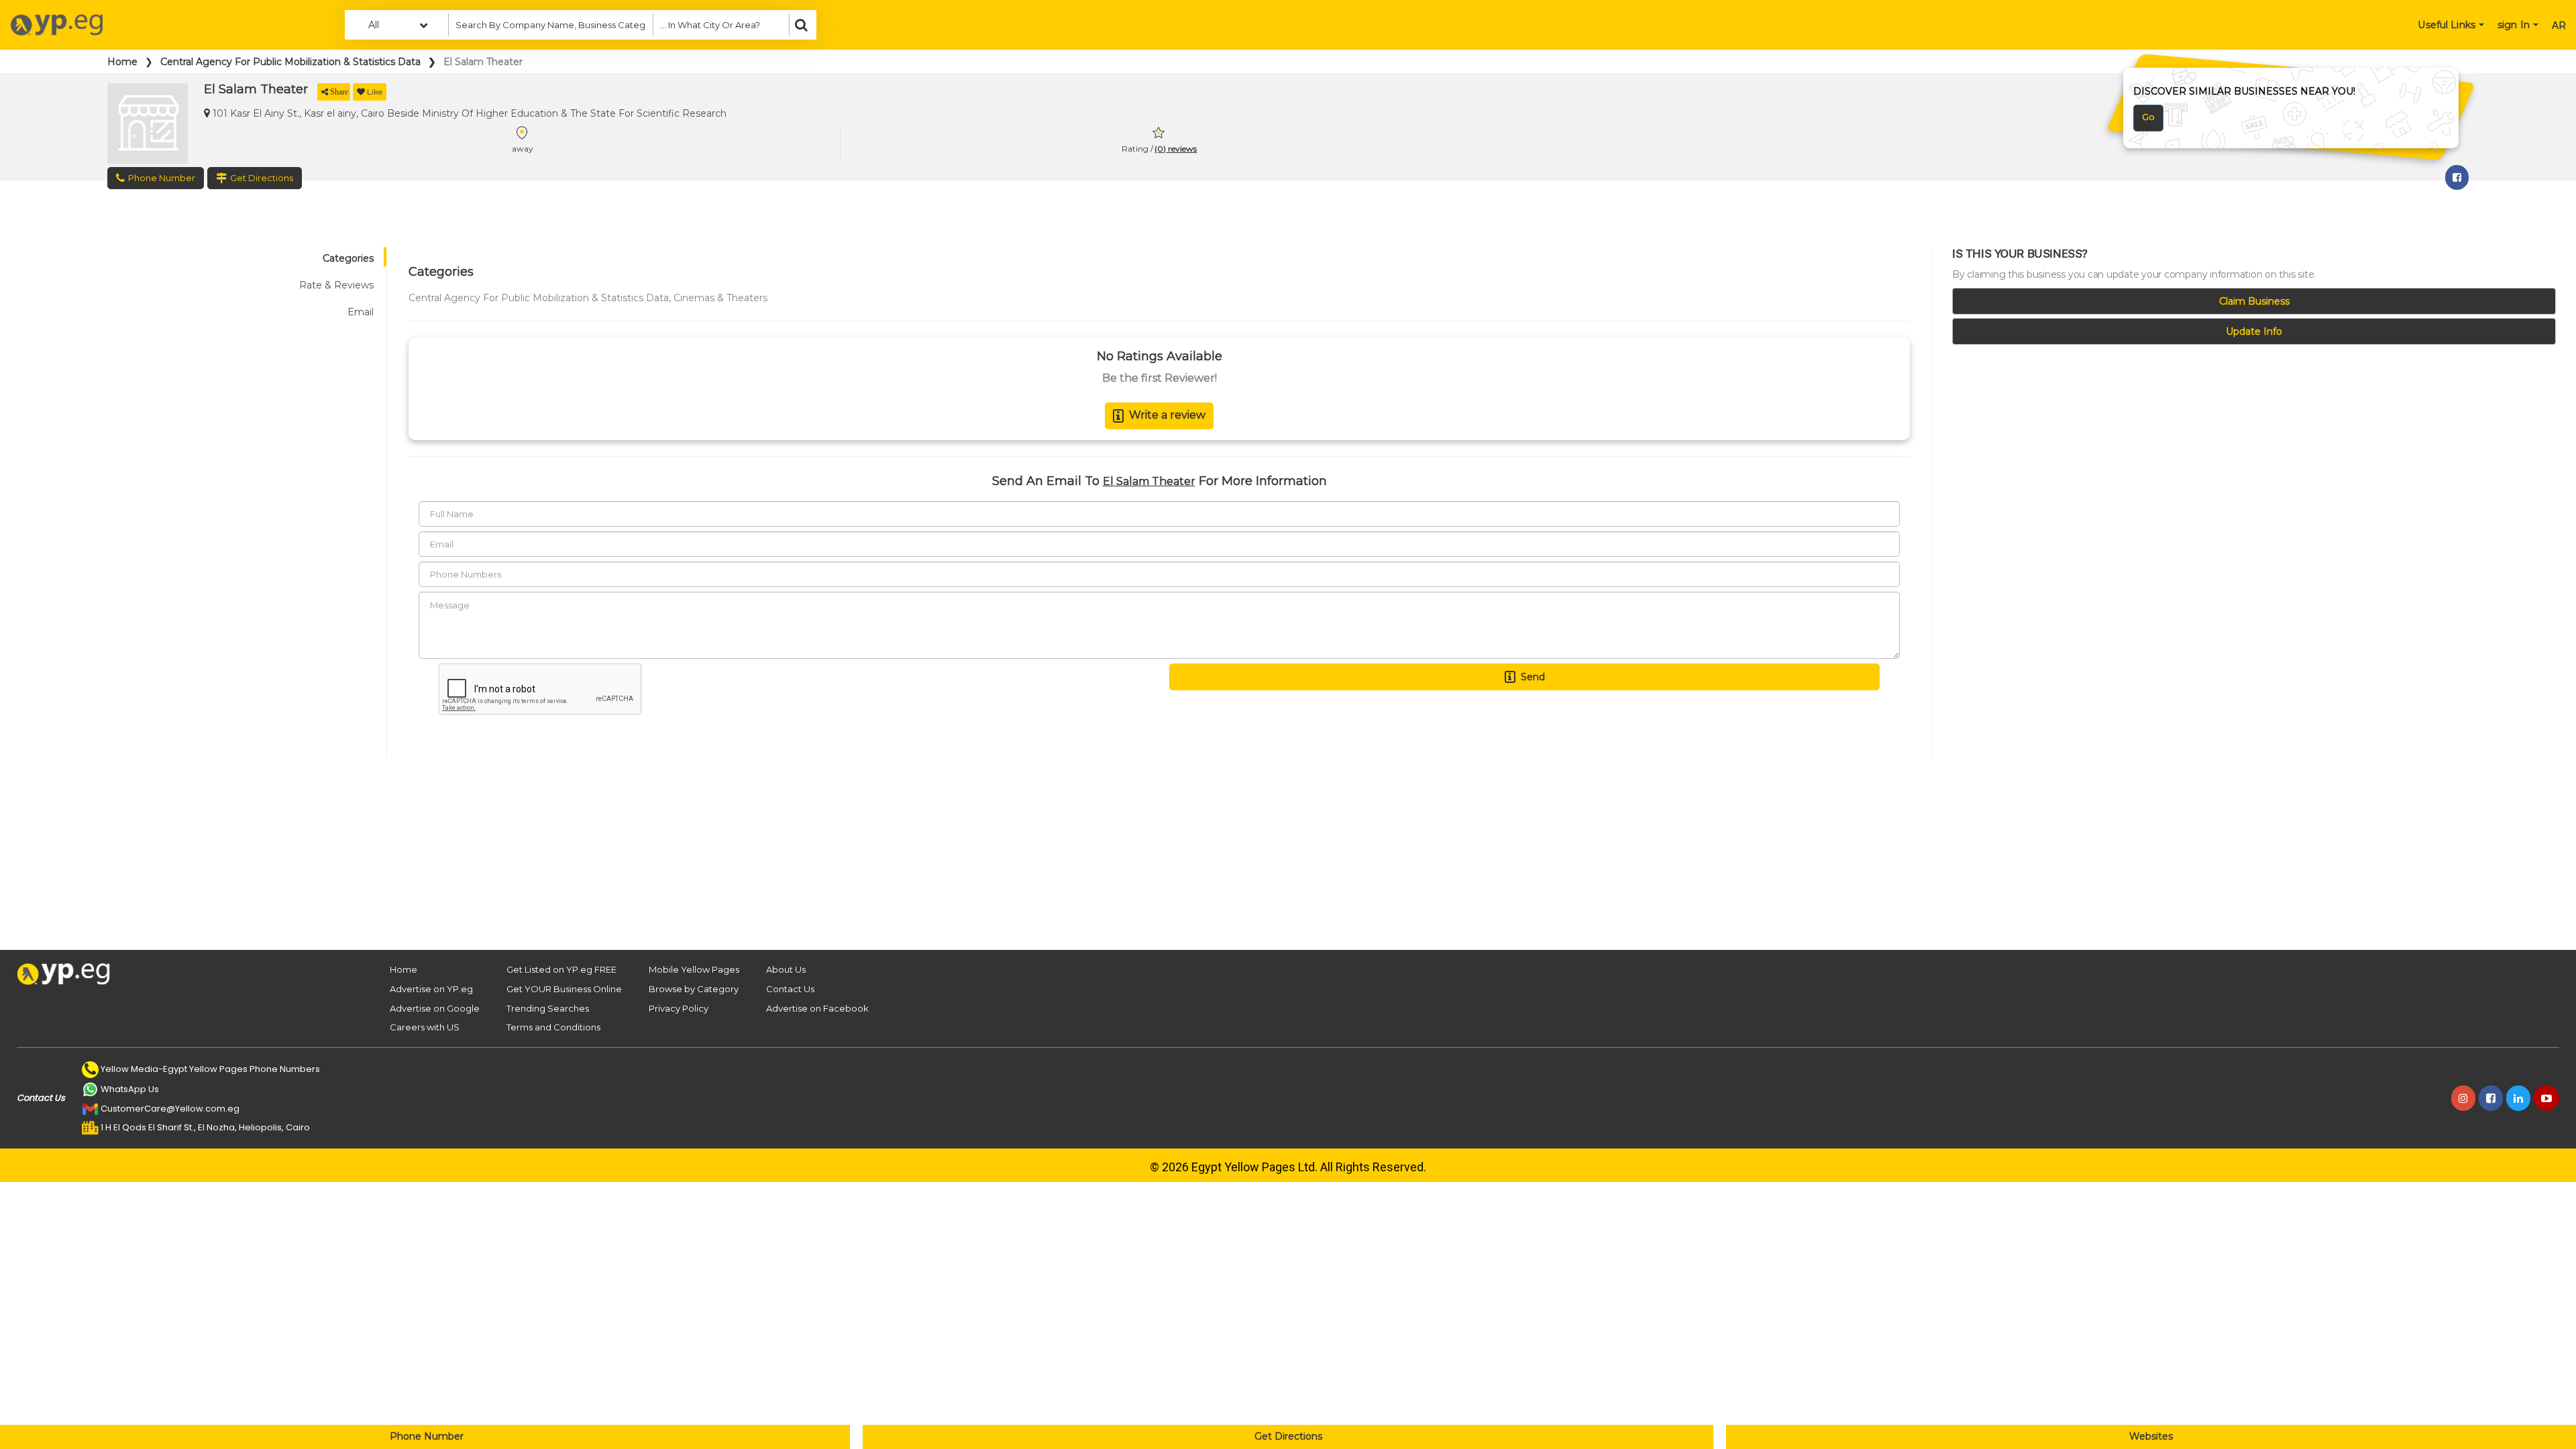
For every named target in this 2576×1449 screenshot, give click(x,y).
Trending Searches (548, 1008)
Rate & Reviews (336, 285)
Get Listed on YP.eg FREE (561, 969)
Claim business (2254, 301)
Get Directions (1288, 1436)
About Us (786, 969)
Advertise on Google (435, 1008)
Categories (348, 258)
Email (361, 312)
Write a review (1167, 415)
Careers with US (425, 1027)
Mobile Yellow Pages (694, 969)
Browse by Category (694, 989)
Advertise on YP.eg (431, 989)
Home (122, 62)
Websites (2151, 1436)
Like (375, 92)
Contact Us (790, 989)
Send (1533, 677)
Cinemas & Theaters (720, 298)
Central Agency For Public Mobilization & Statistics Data (290, 62)
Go (2148, 117)
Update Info (2254, 331)
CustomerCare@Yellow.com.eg (170, 1109)
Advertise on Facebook (817, 1008)
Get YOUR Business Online (564, 989)
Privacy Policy (679, 1008)
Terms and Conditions (553, 1027)
